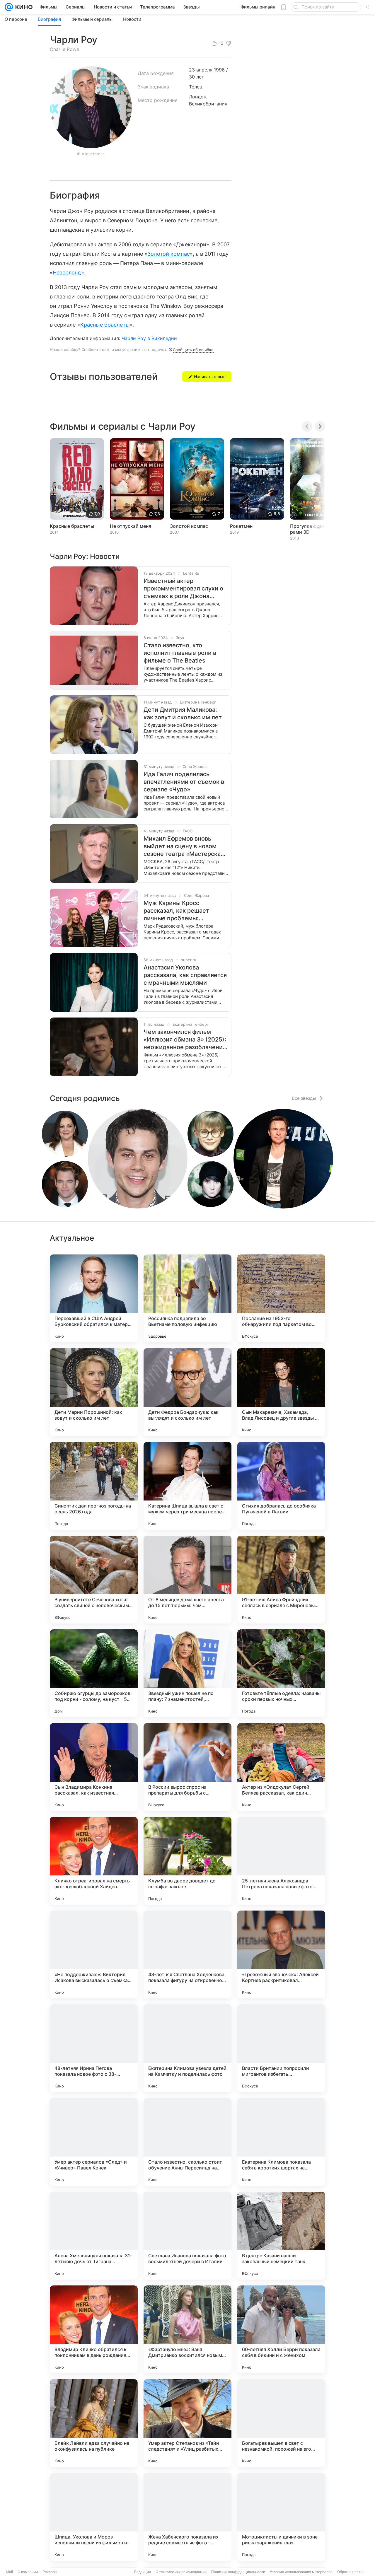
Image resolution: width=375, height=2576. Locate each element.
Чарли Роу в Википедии (149, 338)
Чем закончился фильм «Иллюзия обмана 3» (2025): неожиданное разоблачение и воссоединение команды (185, 1040)
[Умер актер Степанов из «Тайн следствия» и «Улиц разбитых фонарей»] (187, 2423)
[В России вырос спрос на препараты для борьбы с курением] (187, 1767)
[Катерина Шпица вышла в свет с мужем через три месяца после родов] (187, 1486)
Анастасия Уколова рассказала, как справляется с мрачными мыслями (185, 975)
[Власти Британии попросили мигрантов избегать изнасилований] (281, 2048)
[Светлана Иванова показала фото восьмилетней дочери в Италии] (187, 2236)
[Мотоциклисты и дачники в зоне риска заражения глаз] (281, 2517)
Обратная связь (351, 2572)
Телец (196, 87)
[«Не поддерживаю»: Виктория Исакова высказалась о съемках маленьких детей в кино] (94, 1954)
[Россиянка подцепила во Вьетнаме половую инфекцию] (187, 1298)
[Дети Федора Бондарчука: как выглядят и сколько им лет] (187, 1392)
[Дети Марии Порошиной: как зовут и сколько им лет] (94, 1392)
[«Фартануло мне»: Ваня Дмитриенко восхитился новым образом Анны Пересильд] (187, 2329)
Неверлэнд (67, 273)
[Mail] (9, 7)
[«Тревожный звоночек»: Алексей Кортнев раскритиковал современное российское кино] (281, 1954)
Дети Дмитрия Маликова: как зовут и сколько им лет (183, 713)
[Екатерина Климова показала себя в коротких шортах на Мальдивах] (281, 2142)
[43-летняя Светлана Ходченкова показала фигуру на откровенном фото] (187, 1954)
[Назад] (307, 426)
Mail (9, 2572)
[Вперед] (320, 426)
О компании (28, 2572)
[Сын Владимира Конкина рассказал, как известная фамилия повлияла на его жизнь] (94, 1767)
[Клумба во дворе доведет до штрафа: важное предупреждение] (187, 1861)
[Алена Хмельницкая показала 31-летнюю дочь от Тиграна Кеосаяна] (94, 2236)
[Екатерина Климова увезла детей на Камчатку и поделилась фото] (187, 2048)
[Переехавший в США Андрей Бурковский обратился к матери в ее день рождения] (94, 1298)
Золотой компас (169, 254)
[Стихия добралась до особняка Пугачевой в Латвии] (281, 1486)
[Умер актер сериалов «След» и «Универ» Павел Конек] (94, 2142)
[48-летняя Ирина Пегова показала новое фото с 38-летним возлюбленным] (94, 2048)
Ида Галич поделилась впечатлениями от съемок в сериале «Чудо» (184, 782)
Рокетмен (241, 526)
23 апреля (201, 70)
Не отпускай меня (131, 526)
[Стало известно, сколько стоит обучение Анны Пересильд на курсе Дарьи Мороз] (187, 2142)
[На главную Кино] (23, 7)
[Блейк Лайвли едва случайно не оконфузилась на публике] (94, 2423)
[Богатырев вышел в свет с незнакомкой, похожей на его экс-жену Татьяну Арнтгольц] (281, 2423)
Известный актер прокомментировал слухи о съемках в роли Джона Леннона (183, 589)
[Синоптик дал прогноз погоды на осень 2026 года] (94, 1486)
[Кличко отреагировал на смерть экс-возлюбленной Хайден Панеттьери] (94, 1861)
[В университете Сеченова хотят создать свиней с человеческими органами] (94, 1580)
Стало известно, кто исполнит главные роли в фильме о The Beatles (180, 653)
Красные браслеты (105, 325)
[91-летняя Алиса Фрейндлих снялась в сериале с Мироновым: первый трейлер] (281, 1580)
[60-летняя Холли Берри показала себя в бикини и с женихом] (281, 2329)
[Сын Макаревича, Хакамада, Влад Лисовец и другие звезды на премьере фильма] (281, 1392)
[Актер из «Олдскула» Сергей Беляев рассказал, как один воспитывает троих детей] (281, 1767)
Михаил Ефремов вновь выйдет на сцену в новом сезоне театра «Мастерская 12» (184, 846)
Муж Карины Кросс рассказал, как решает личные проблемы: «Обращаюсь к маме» (176, 911)
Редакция (143, 2572)
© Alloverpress (91, 154)
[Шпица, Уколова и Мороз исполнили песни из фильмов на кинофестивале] (94, 2517)
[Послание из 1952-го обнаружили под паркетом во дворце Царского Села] (281, 1298)
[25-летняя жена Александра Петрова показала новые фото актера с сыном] (281, 1861)
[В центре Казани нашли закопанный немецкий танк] (281, 2236)
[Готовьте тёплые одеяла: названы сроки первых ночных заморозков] (281, 1673)
